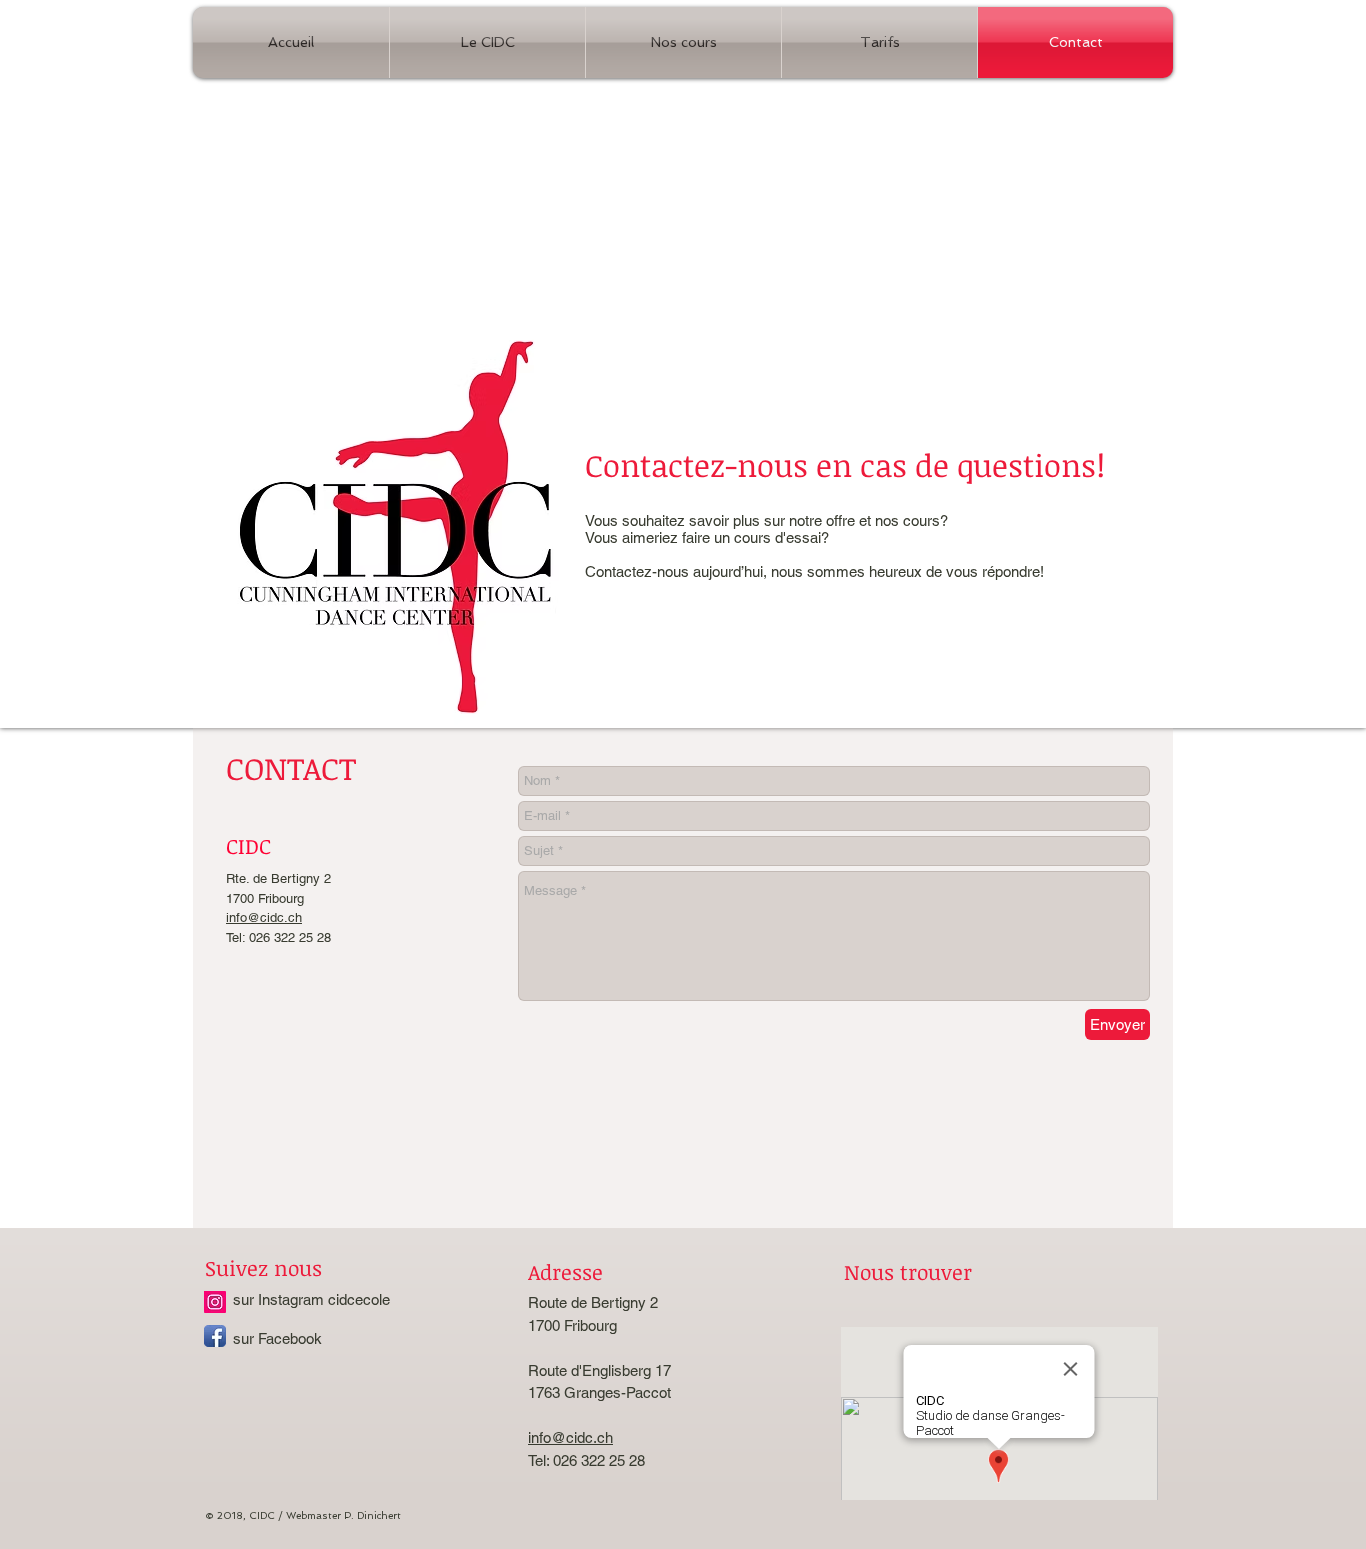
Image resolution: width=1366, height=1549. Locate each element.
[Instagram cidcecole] (215, 1302)
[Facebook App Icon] (215, 1336)
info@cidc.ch (264, 917)
